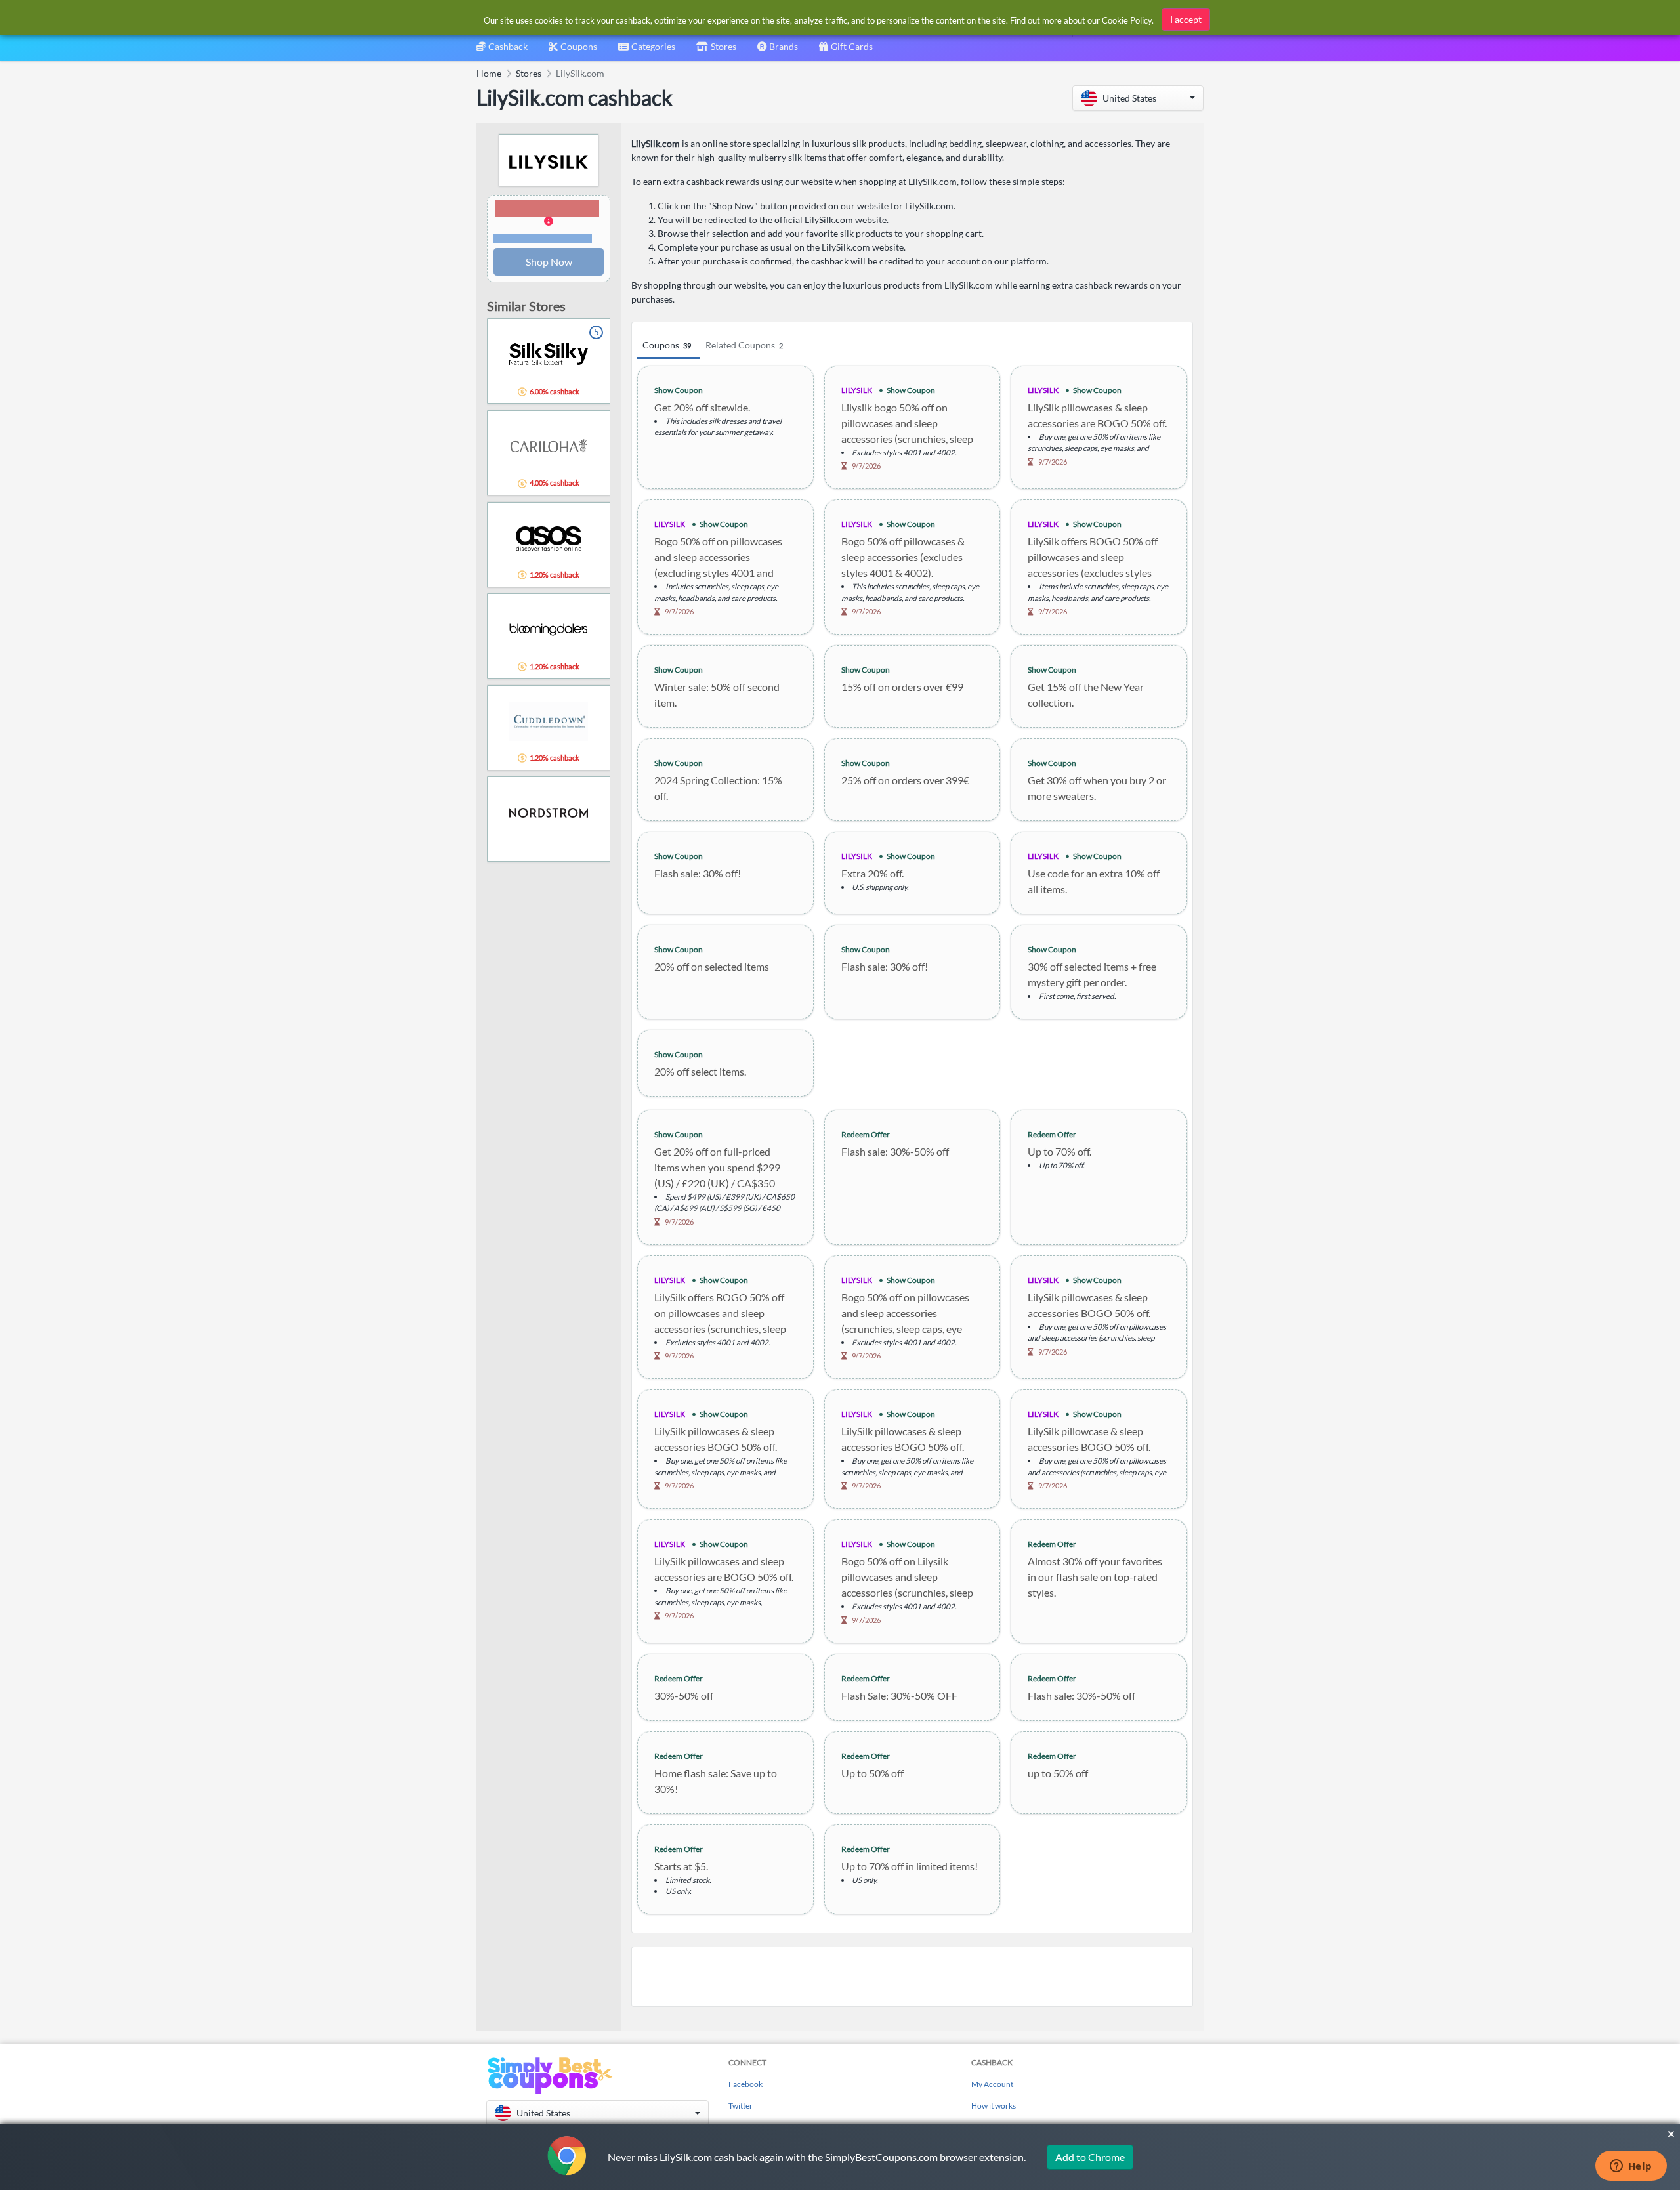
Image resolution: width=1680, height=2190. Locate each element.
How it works (994, 2106)
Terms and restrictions (543, 239)
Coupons (667, 345)
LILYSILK (857, 390)
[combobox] (647, 51)
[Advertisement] (912, 1977)
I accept (1186, 19)
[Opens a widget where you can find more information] (1631, 2167)
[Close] (1671, 2134)
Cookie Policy (1127, 20)
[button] (1138, 98)
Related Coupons (744, 345)
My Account (992, 2084)
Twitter (741, 2106)
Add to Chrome (1090, 2157)
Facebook (745, 2084)
